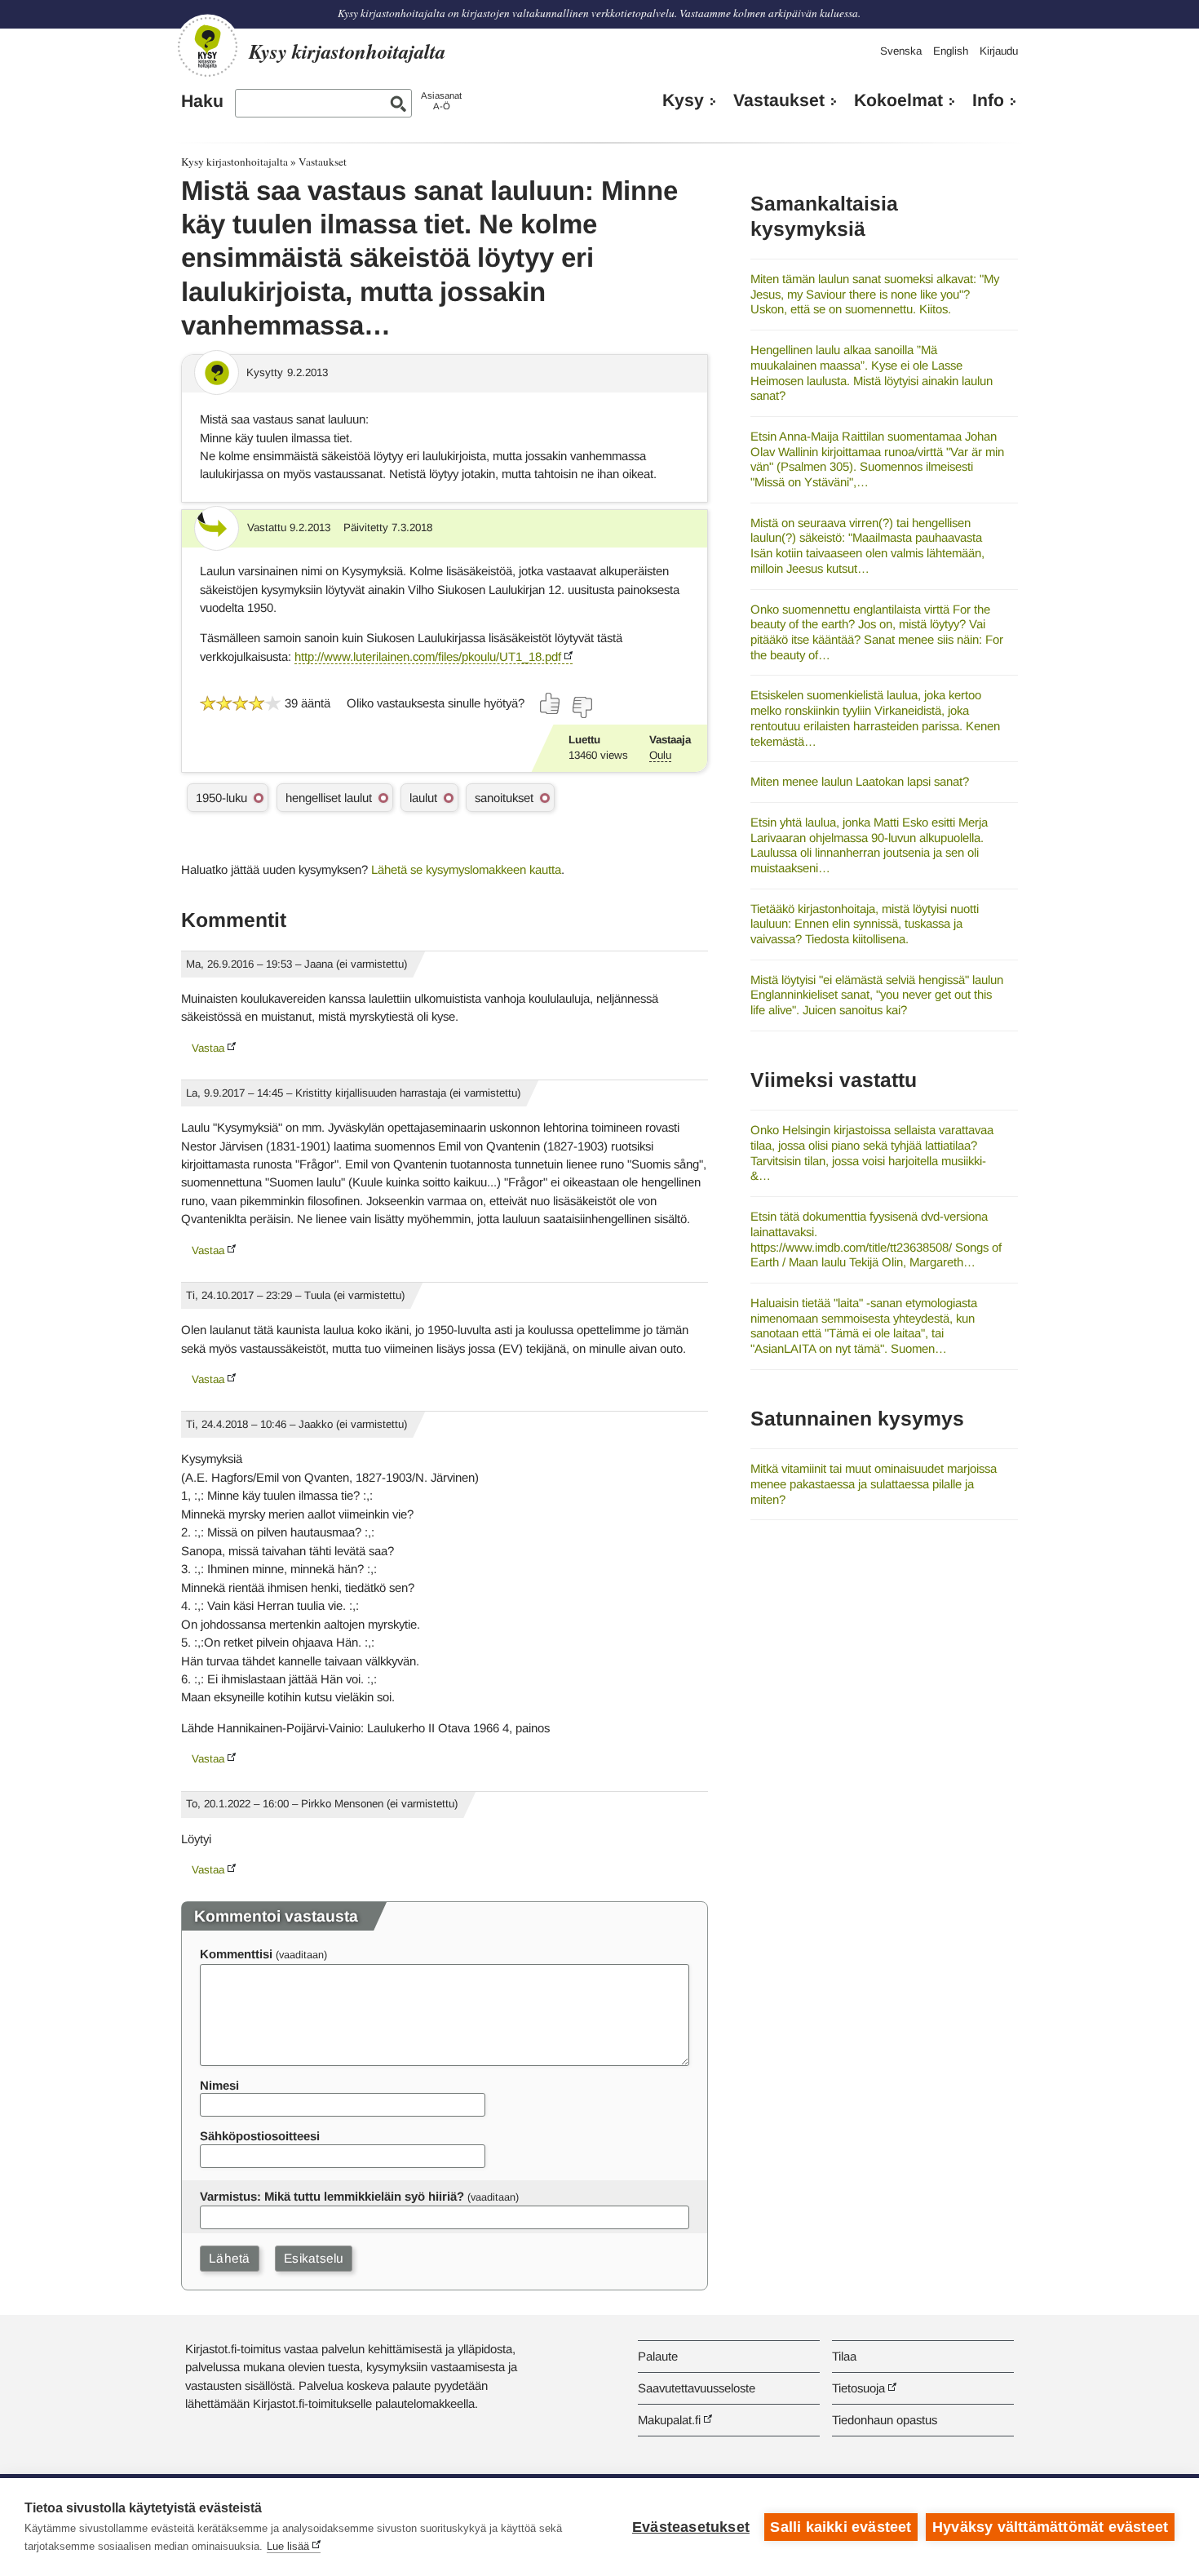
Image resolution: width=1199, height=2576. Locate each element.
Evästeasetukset (691, 2527)
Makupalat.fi (669, 2420)
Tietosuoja (858, 2388)
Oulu (660, 755)
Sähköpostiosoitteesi (260, 2136)
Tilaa (844, 2356)
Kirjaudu (999, 51)
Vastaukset (779, 100)
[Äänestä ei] (582, 707)
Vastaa (208, 1048)
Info (988, 100)
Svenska (901, 51)
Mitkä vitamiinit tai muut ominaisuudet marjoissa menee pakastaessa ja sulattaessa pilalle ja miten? (874, 1483)
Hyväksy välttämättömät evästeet (1050, 2527)
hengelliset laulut (329, 798)
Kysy (683, 100)
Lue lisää (288, 2546)
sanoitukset (504, 798)
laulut (423, 798)
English (951, 51)
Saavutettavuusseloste (697, 2388)
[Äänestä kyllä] (551, 703)
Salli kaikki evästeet (841, 2527)
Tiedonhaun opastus (885, 2420)
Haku (202, 101)
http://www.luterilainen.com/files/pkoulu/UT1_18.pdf (428, 656)
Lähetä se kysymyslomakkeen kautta (466, 869)
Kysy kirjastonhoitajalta (234, 162)
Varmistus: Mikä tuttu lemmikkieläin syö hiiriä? (332, 2196)
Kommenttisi (236, 1954)
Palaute (658, 2356)
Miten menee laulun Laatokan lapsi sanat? (860, 781)
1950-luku (221, 798)
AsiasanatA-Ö (441, 101)
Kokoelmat (898, 100)
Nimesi (219, 2085)
